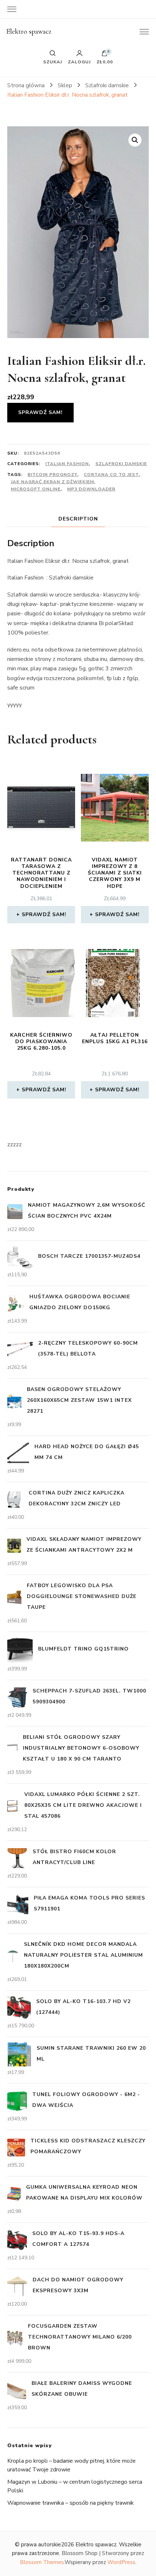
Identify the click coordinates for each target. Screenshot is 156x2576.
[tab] (78, 519)
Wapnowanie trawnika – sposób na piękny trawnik (71, 2503)
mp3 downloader (91, 489)
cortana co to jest (111, 475)
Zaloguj (79, 62)
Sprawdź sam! (40, 412)
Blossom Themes (42, 2562)
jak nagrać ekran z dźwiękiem (52, 482)
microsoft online (36, 489)
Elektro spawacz (29, 31)
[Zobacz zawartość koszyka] (104, 55)
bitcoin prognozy (52, 475)
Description (78, 519)
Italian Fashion (67, 464)
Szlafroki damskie (121, 464)
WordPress (121, 2562)
